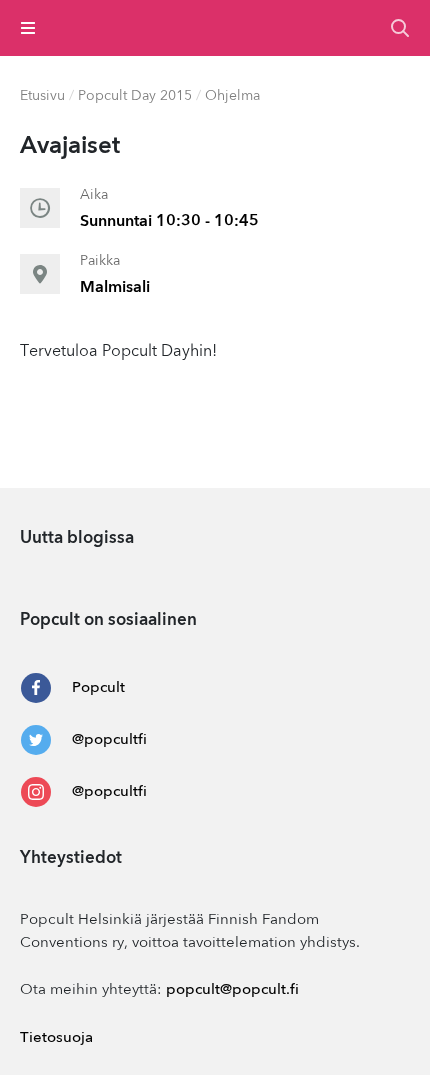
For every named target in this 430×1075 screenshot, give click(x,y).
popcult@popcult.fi (232, 990)
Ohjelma (232, 96)
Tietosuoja (56, 1038)
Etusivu (42, 96)
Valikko (28, 28)
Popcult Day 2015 (135, 96)
